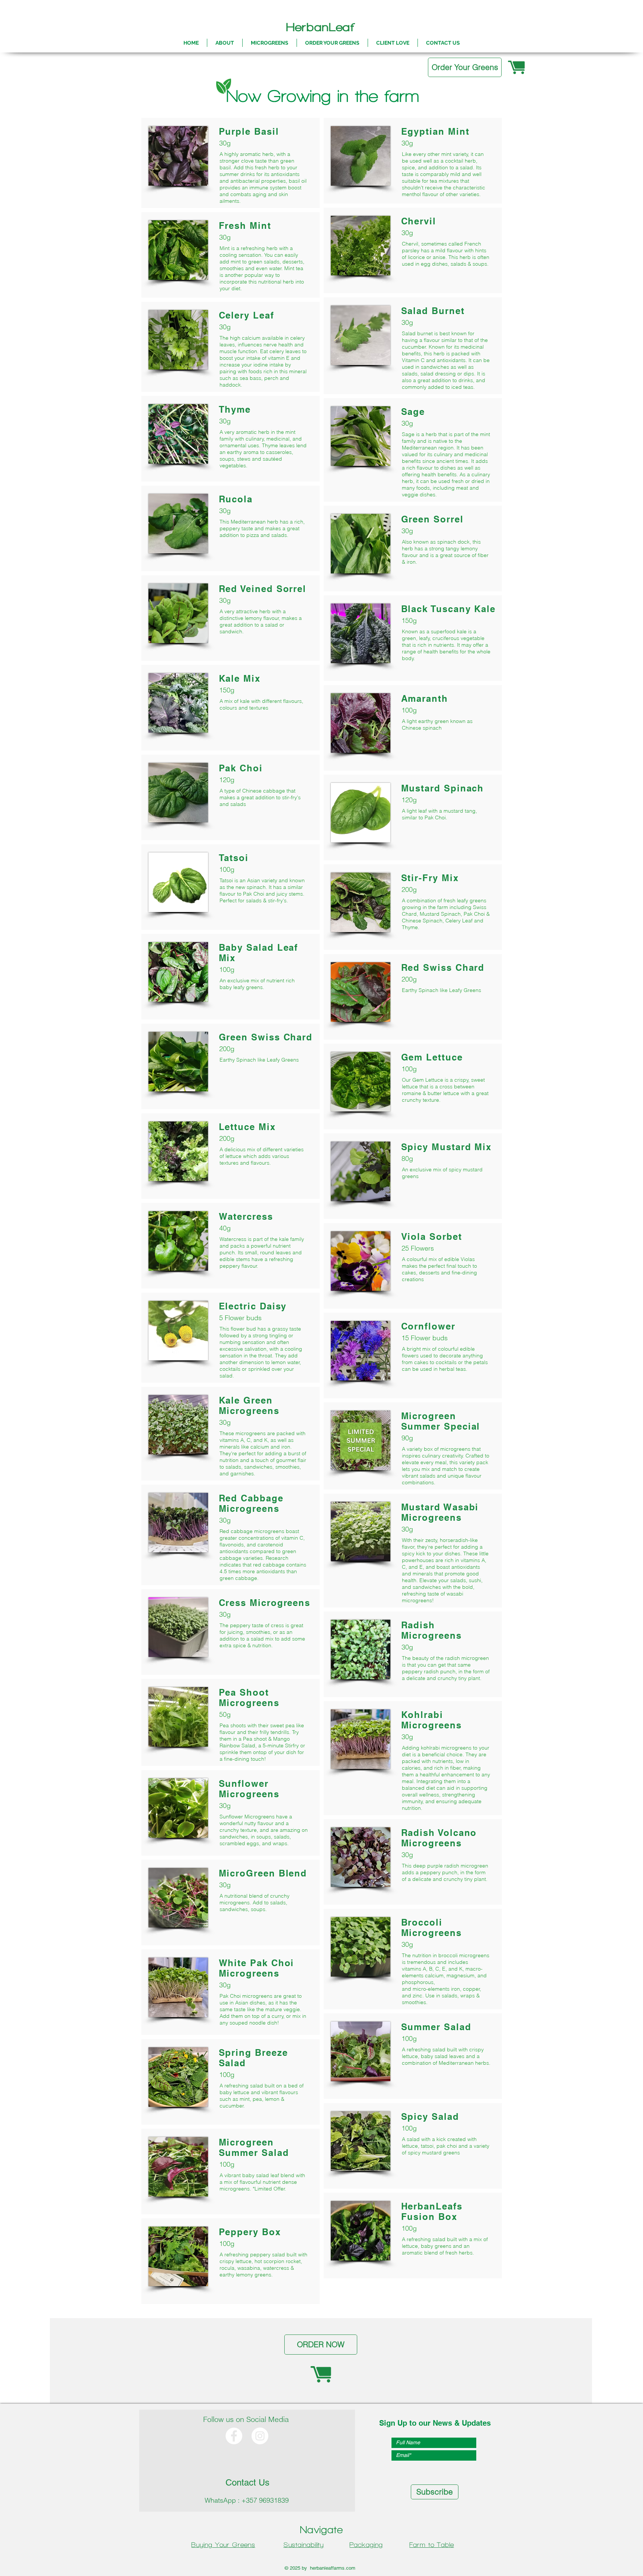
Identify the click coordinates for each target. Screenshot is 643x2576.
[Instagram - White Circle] (260, 2436)
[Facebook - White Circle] (234, 2436)
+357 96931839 (265, 2500)
